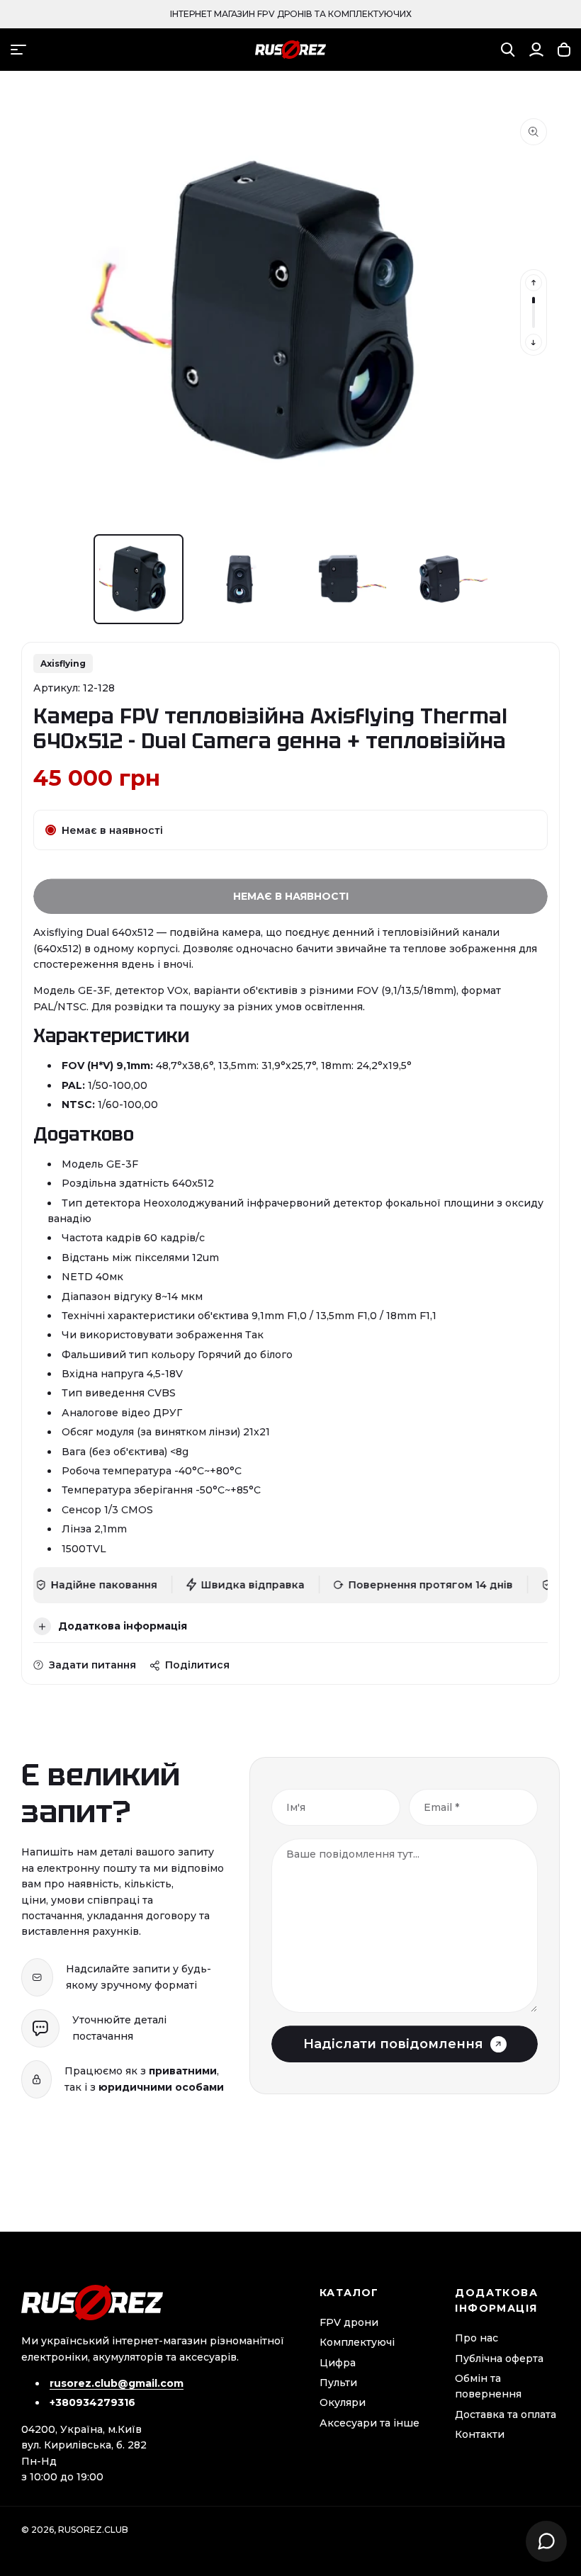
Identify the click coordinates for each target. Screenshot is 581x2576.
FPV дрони (349, 2322)
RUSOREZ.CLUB (93, 2530)
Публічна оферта (499, 2358)
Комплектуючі (357, 2342)
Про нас (476, 2338)
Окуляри (343, 2402)
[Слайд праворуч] (534, 342)
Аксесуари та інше (370, 2423)
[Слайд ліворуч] (534, 283)
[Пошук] (508, 50)
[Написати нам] (546, 2541)
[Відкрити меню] (18, 50)
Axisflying (63, 663)
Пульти (338, 2383)
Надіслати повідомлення (393, 2044)
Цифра (338, 2363)
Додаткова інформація (123, 1626)
